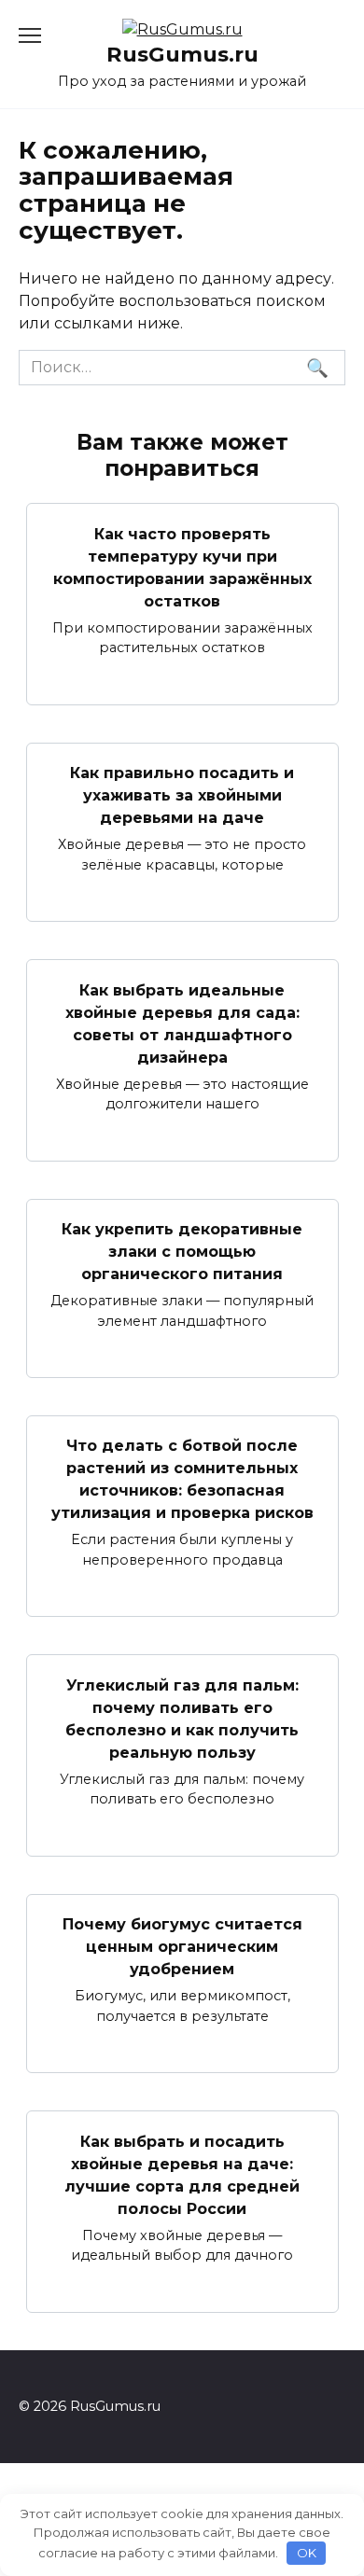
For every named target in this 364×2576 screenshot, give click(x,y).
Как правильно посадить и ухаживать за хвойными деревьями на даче (182, 795)
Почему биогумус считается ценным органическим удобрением (182, 1947)
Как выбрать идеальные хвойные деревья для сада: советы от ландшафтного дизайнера (182, 1023)
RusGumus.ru (182, 54)
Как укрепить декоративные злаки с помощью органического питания (182, 1252)
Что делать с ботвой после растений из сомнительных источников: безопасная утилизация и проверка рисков (182, 1479)
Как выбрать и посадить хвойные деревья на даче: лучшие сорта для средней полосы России (182, 2174)
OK (307, 2553)
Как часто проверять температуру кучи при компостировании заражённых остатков (182, 567)
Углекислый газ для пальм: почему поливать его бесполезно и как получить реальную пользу (182, 1718)
